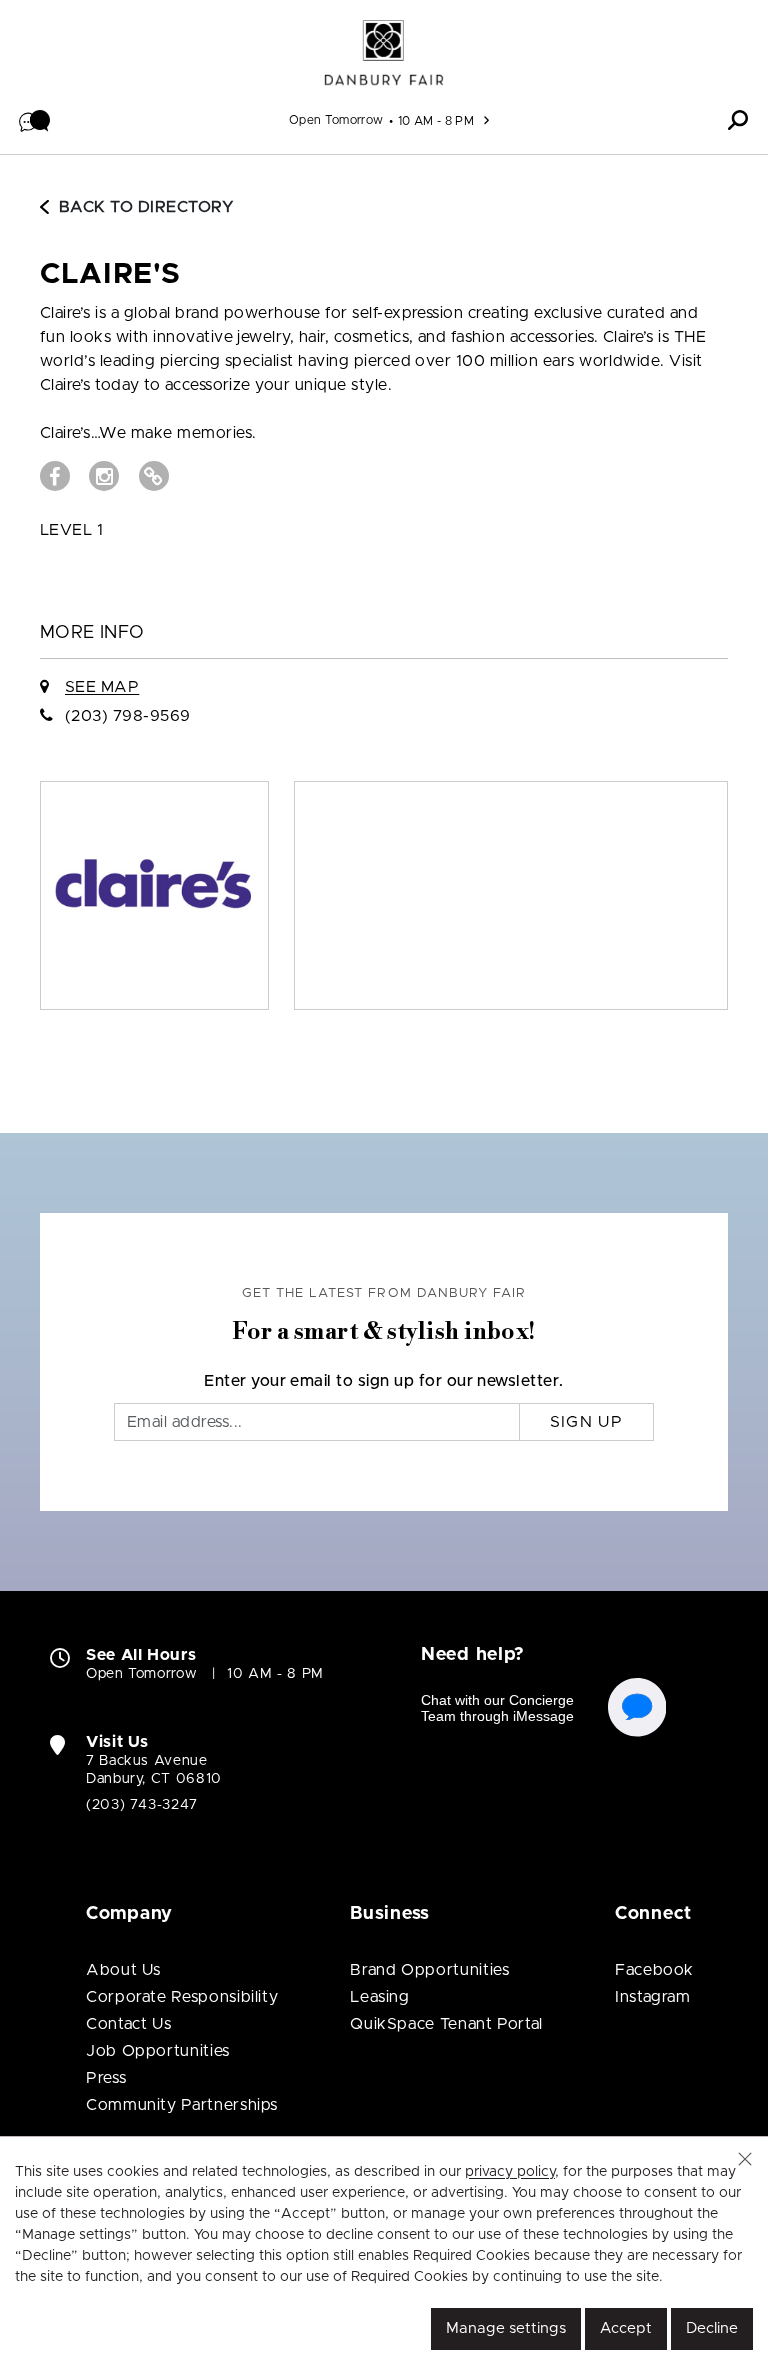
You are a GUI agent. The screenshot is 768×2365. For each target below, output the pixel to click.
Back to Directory (146, 207)
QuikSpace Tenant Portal (446, 2024)
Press (106, 2078)
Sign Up (586, 1422)
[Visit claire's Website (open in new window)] (154, 476)
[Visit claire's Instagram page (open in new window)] (104, 476)
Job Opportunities (158, 2051)
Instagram (653, 1997)
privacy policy (510, 2172)
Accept (626, 2328)
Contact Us (128, 2024)
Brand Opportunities (429, 1970)
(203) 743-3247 (142, 1805)
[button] (35, 120)
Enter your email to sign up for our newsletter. (384, 1381)
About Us (123, 1970)
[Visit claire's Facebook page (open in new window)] (55, 476)
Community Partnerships (182, 2105)
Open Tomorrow (336, 120)
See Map (102, 687)
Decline (712, 2328)
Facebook (654, 1970)
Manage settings (506, 2328)
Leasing (379, 1997)
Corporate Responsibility (182, 1997)
